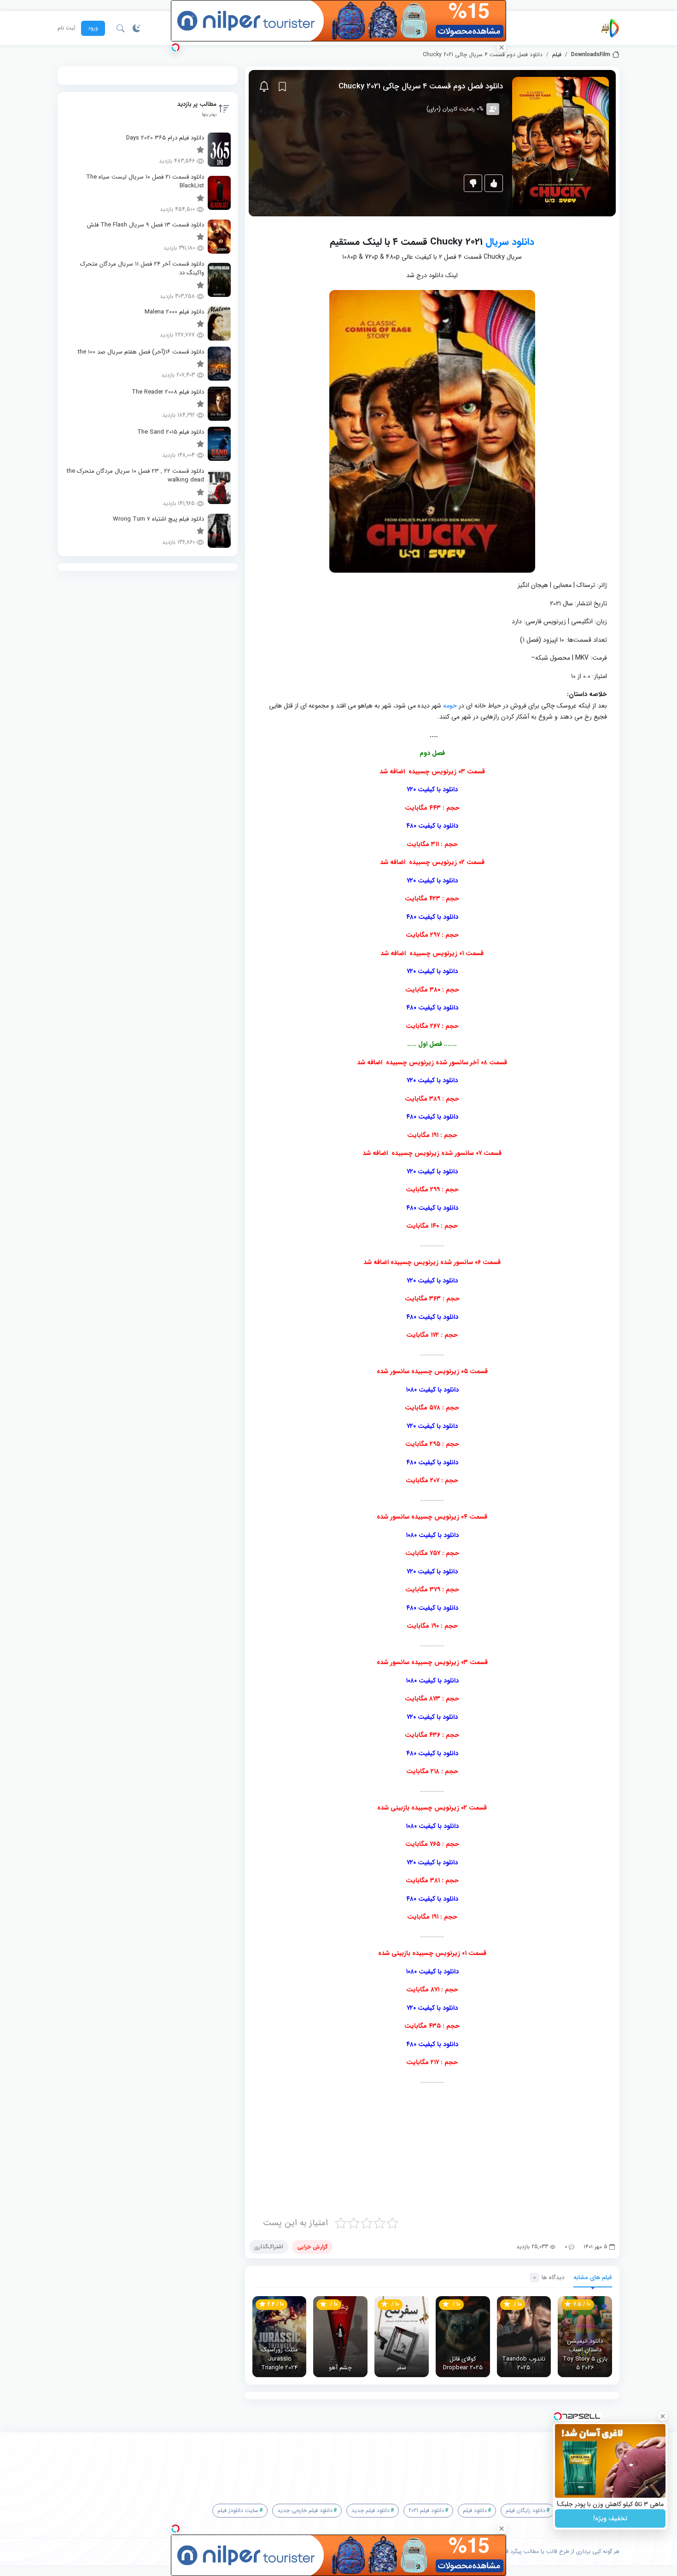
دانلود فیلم (475, 2510)
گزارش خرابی (312, 2247)
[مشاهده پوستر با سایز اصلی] (560, 143)
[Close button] (663, 2416)
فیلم (557, 55)
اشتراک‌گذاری (269, 2247)
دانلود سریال (510, 242)
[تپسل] (175, 47)
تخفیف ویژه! (610, 2518)
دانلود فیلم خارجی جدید (305, 2510)
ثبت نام (67, 28)
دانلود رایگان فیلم (525, 2510)
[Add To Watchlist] (282, 87)
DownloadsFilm (591, 55)
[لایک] (494, 183)
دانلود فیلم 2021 (426, 2510)
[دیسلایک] (473, 183)
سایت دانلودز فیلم (238, 2510)
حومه (450, 706)
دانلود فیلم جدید (371, 2510)
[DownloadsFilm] (610, 28)
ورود (93, 28)
